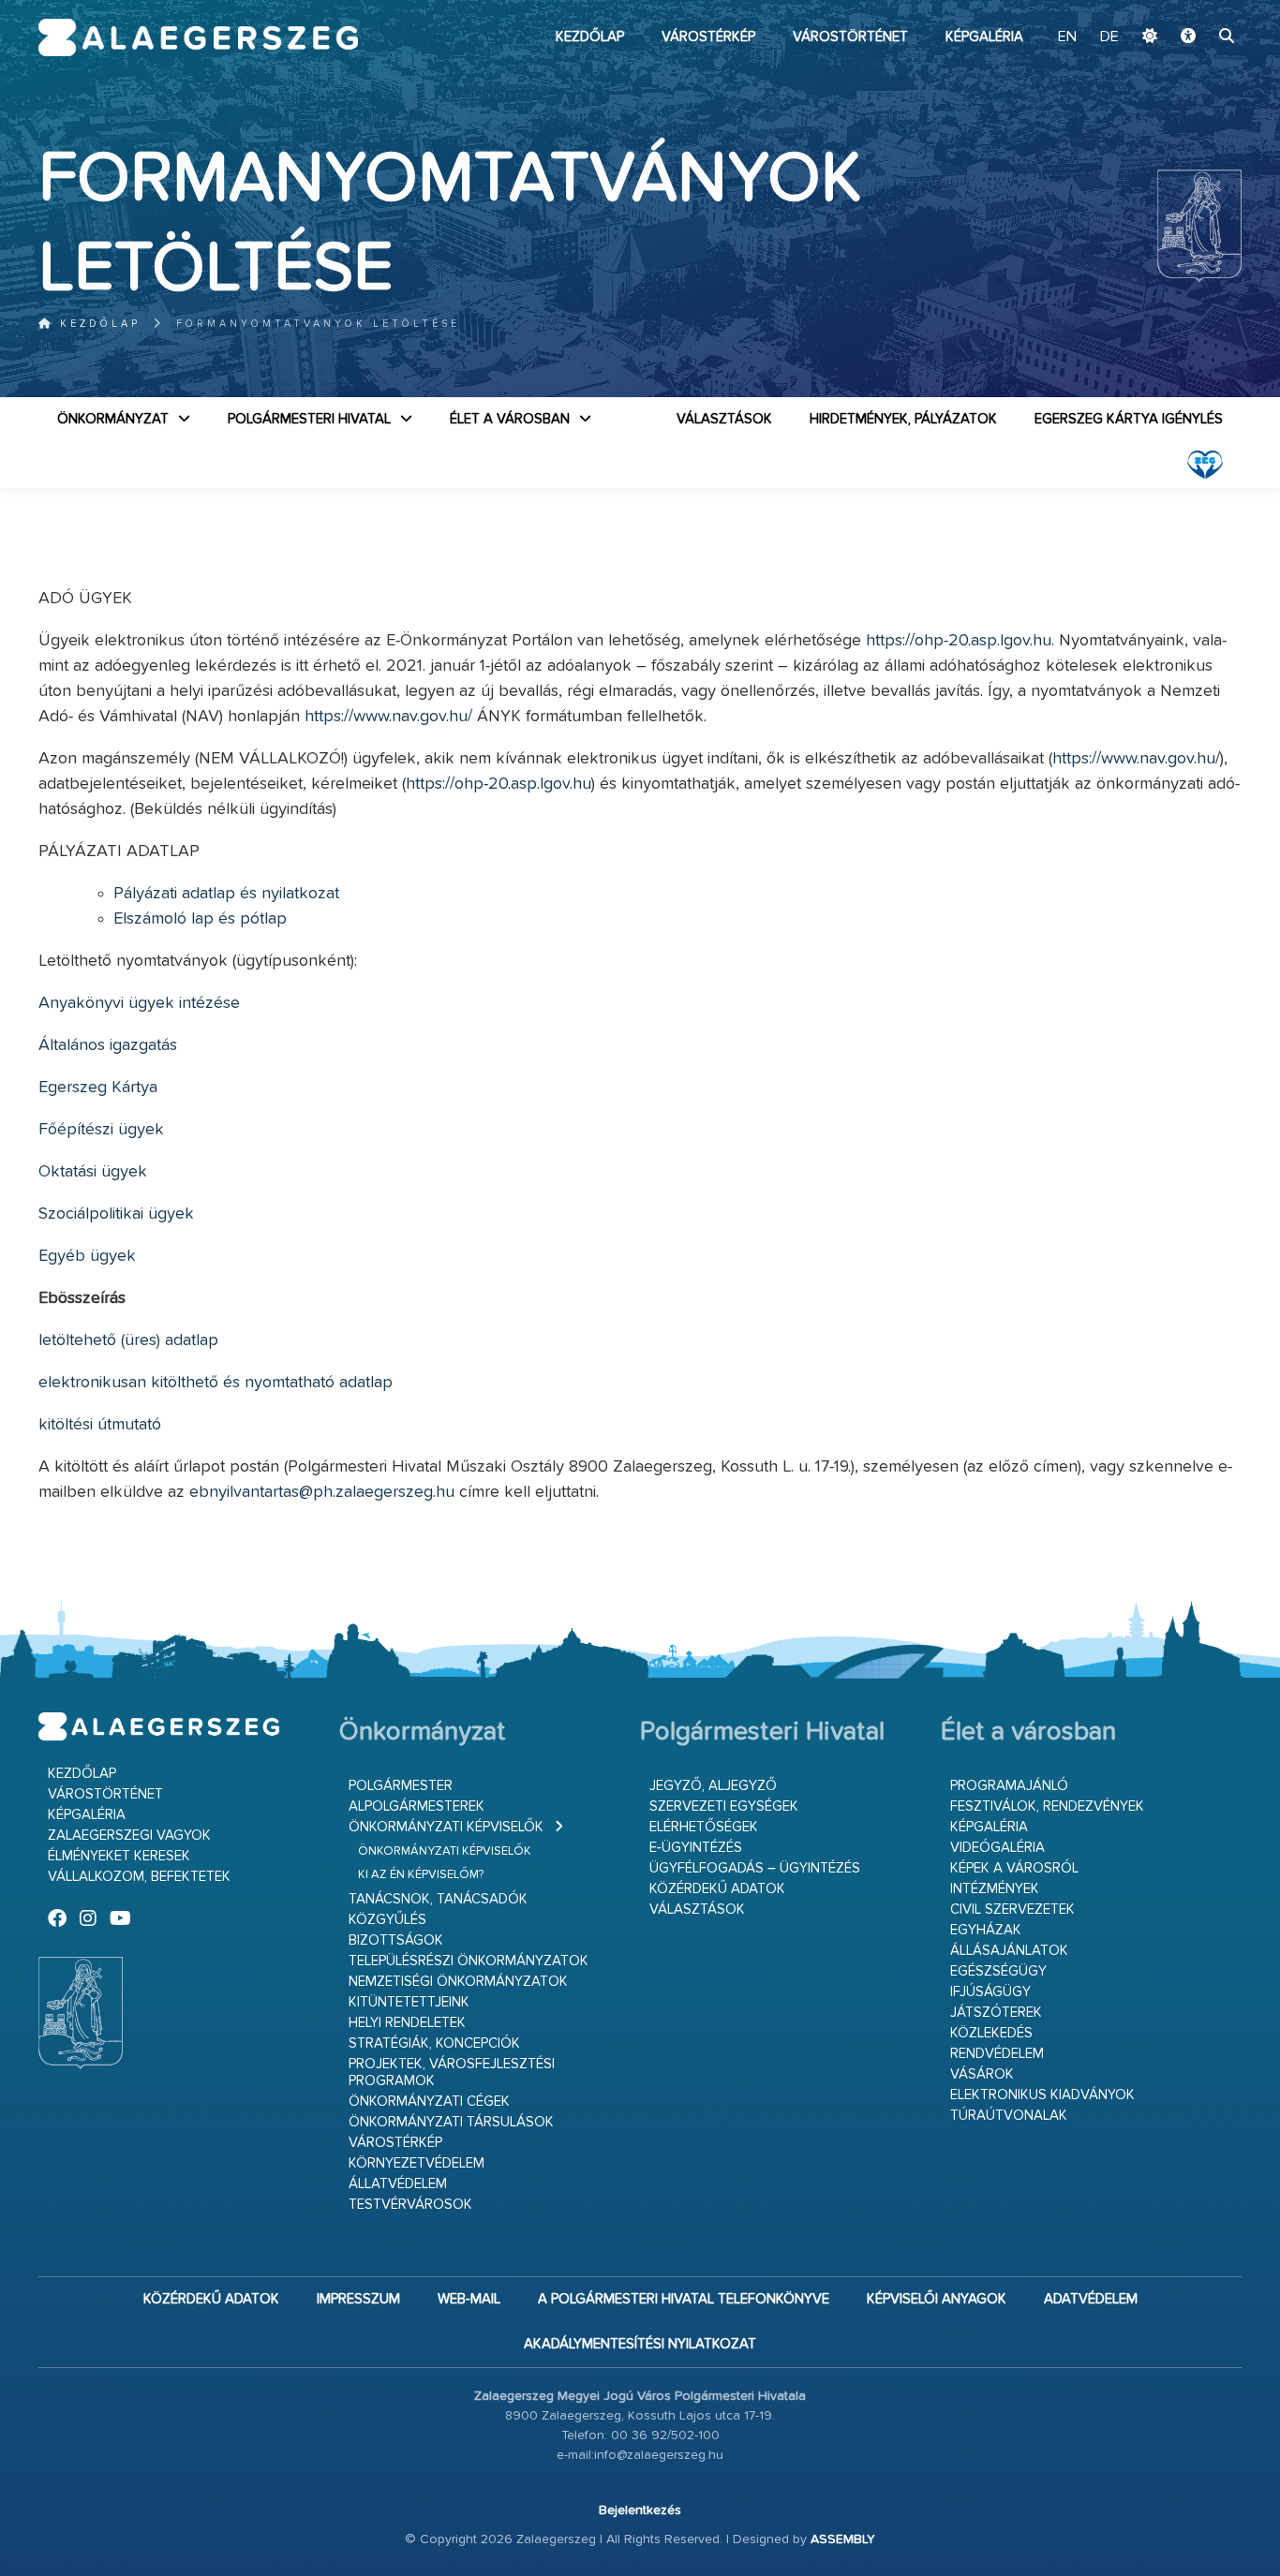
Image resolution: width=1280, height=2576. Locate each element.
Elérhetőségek (704, 1827)
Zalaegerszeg (198, 37)
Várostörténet (850, 37)
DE (1109, 37)
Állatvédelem (398, 2184)
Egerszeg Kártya (98, 1088)
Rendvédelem (997, 2054)
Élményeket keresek (119, 1856)
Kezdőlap (590, 37)
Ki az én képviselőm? (421, 1875)
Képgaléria (984, 37)
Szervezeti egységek (724, 1806)
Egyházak (986, 1930)
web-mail (469, 2299)
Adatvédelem (1091, 2299)
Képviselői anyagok (937, 2299)
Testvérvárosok (410, 2205)
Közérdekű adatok (717, 1889)
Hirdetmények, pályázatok (903, 419)
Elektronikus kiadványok (1042, 2095)
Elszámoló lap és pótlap (200, 919)
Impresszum (358, 2299)
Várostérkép (708, 37)
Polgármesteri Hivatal (309, 419)
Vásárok (982, 2074)
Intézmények (995, 1889)
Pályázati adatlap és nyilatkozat (226, 894)
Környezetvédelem (417, 2163)
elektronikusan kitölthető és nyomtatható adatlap (216, 1383)
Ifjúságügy (990, 1992)
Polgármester (401, 1786)
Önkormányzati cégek (429, 2102)
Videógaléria (997, 1848)
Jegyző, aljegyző (713, 1786)
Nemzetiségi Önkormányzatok (458, 1982)
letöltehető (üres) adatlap (128, 1340)
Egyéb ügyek (87, 1256)
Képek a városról (1014, 1868)
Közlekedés (991, 2033)
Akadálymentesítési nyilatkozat (640, 2344)
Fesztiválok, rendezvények (1047, 1806)
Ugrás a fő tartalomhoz (1195, 8)
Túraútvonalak (1009, 2116)
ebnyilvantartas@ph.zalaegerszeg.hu (322, 1492)
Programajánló (1009, 1786)
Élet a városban (510, 419)
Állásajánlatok (1009, 1951)
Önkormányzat (113, 419)
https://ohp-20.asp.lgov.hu (959, 641)
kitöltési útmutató (100, 1425)
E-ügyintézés (696, 1848)
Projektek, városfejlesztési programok (452, 2073)
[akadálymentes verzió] (1188, 37)
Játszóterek (996, 2013)
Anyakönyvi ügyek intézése (139, 1003)
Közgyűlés (387, 1920)
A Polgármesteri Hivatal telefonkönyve (684, 2299)
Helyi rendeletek (407, 2023)
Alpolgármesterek (417, 1806)
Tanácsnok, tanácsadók (438, 1899)
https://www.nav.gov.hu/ (388, 717)
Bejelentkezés (640, 2510)
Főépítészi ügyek (101, 1130)
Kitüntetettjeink (409, 2002)
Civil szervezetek (1012, 1910)
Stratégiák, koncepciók (434, 2043)
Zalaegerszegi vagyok (129, 1836)
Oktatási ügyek (93, 1172)
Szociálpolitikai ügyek (116, 1214)
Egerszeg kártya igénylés (1129, 419)
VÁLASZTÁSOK (724, 419)
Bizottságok (396, 1940)
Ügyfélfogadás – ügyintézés (755, 1868)
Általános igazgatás (108, 1045)
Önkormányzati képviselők (446, 1827)
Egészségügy (998, 1971)
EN (1067, 37)
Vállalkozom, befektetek (139, 1877)
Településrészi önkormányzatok (469, 1961)
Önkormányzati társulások (451, 2122)
